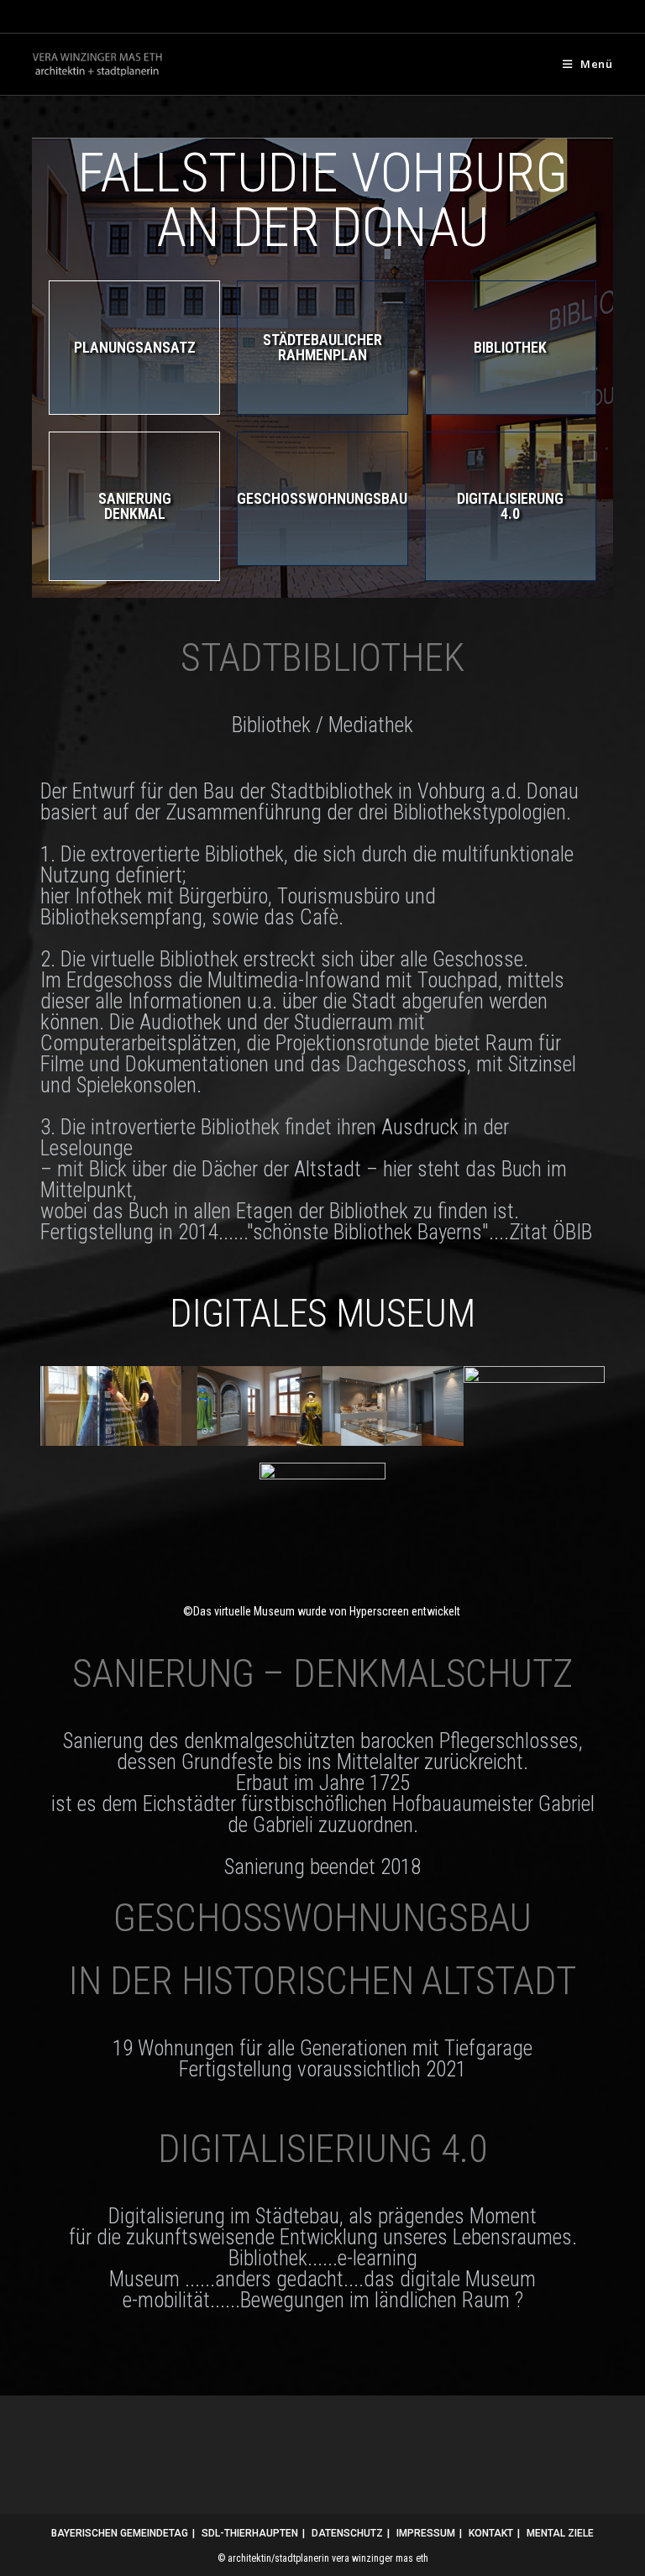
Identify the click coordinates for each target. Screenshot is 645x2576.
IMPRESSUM (426, 2533)
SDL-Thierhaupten (250, 2533)
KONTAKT (491, 2533)
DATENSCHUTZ (347, 2533)
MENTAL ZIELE (560, 2533)
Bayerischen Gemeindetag (120, 2533)
